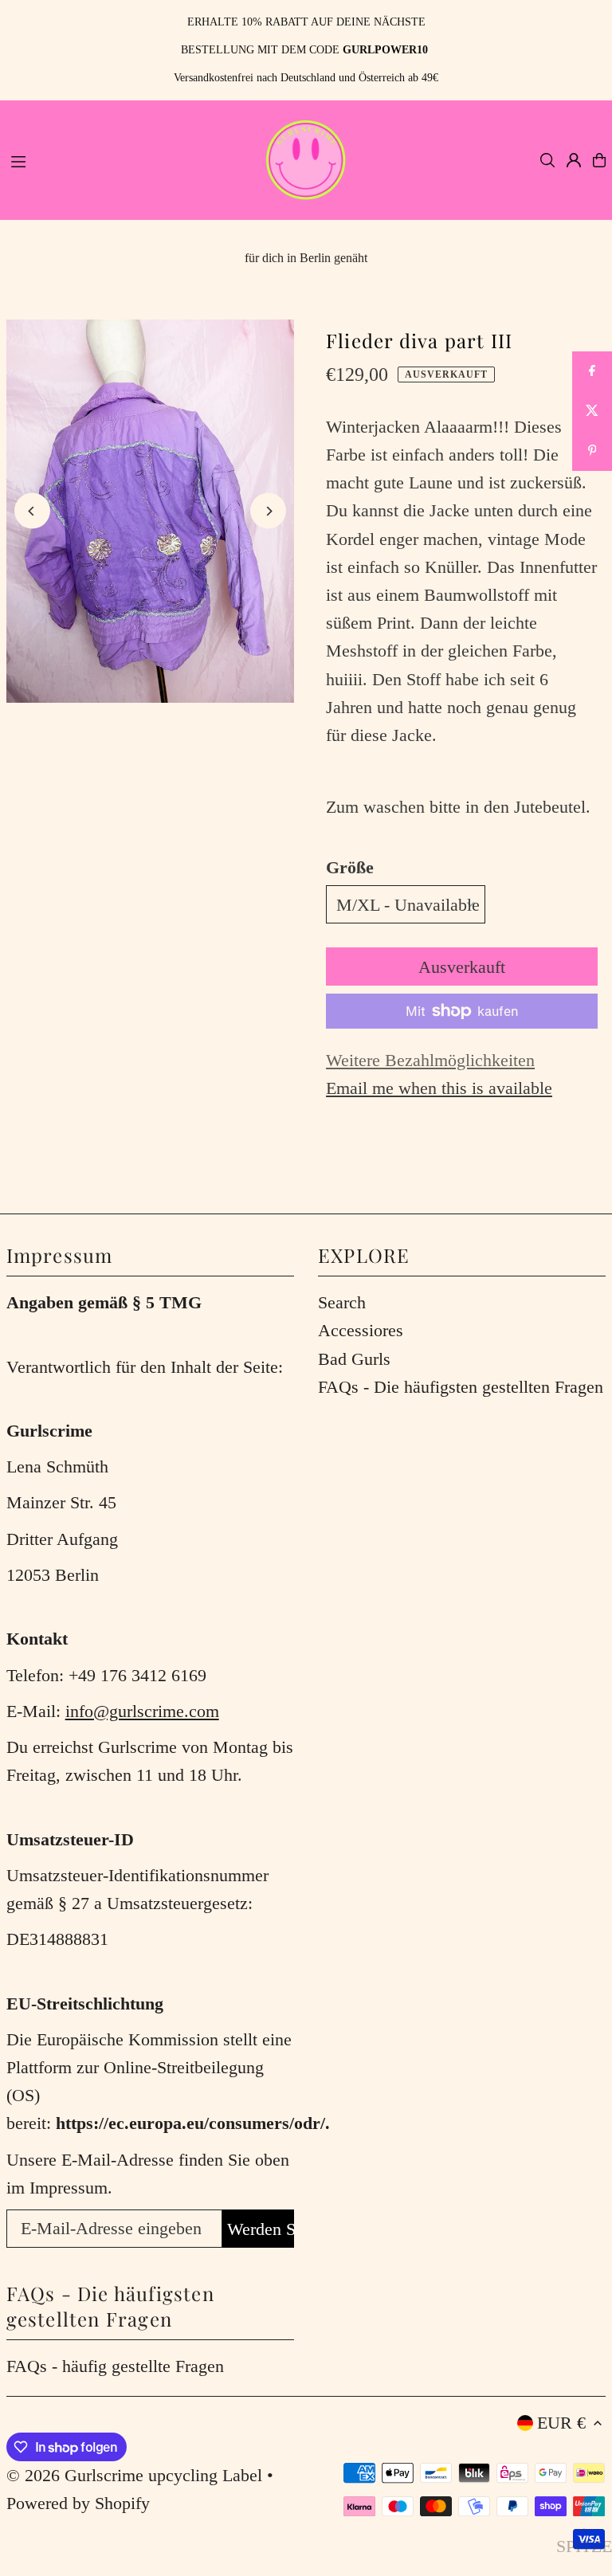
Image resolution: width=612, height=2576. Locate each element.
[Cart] (599, 160)
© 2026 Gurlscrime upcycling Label (134, 2475)
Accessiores (361, 1330)
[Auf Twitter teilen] (592, 411)
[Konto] (574, 160)
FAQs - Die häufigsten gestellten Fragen (461, 1387)
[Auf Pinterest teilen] (592, 451)
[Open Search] (547, 160)
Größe (350, 867)
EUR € (561, 2423)
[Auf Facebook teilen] (592, 371)
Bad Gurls (354, 1359)
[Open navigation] (127, 159)
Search (342, 1302)
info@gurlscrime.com (142, 1711)
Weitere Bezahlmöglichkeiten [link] (430, 1060)
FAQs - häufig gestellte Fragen (115, 2366)
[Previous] (32, 511)
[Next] (268, 511)
